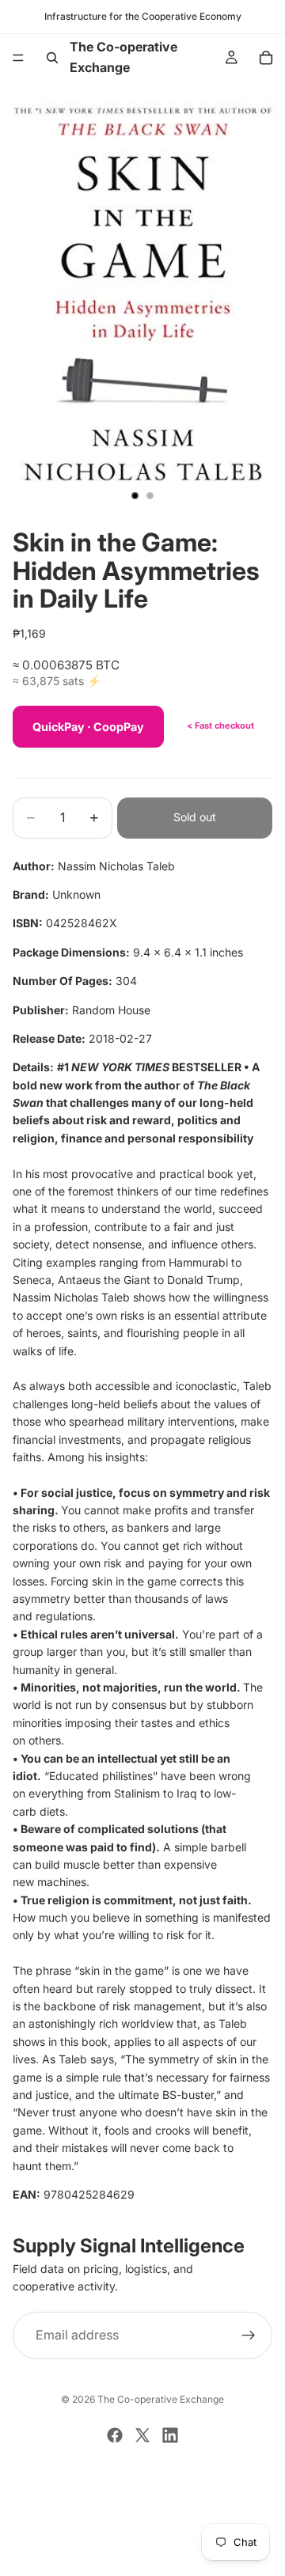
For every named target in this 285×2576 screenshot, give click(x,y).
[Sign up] (249, 2335)
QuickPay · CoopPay (88, 727)
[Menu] (18, 58)
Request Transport (143, 2554)
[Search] (52, 58)
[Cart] (266, 58)
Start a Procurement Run (142, 2501)
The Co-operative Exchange (161, 2399)
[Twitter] (142, 2435)
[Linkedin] (170, 2435)
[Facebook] (115, 2435)
